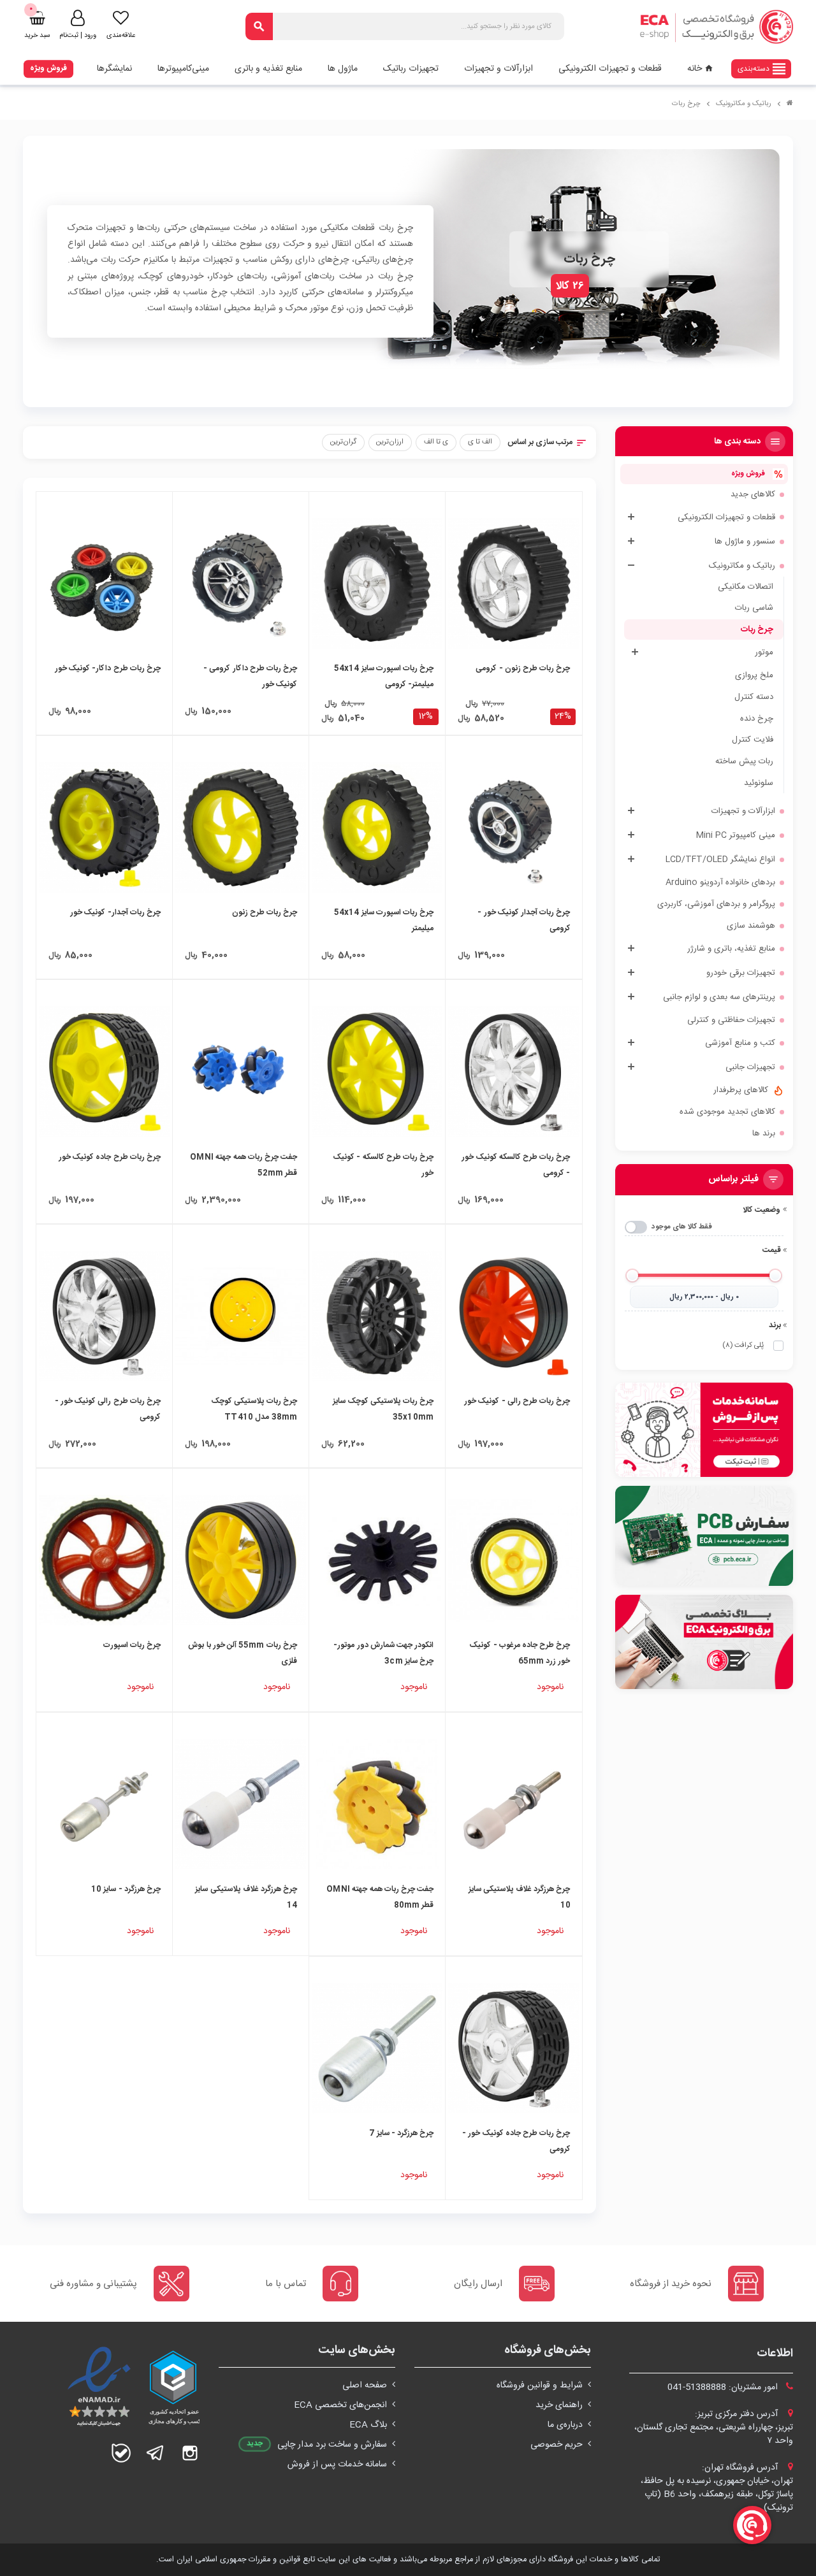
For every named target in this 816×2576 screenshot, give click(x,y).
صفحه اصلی (365, 2385)
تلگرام (156, 2453)
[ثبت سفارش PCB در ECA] (704, 1536)
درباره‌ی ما (565, 2425)
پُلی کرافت (743, 1345)
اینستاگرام (190, 2453)
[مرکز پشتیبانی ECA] (704, 1430)
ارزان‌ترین (390, 442)
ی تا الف (436, 442)
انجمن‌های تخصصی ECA (340, 2405)
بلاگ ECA (368, 2425)
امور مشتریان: (724, 2387)
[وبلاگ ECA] (704, 1642)
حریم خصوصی (557, 2445)
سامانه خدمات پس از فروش (337, 2464)
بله (121, 2453)
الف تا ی (480, 442)
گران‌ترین (343, 442)
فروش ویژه (48, 68)
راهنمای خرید (559, 2405)
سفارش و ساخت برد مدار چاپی (332, 2445)
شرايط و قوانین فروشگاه (540, 2385)
